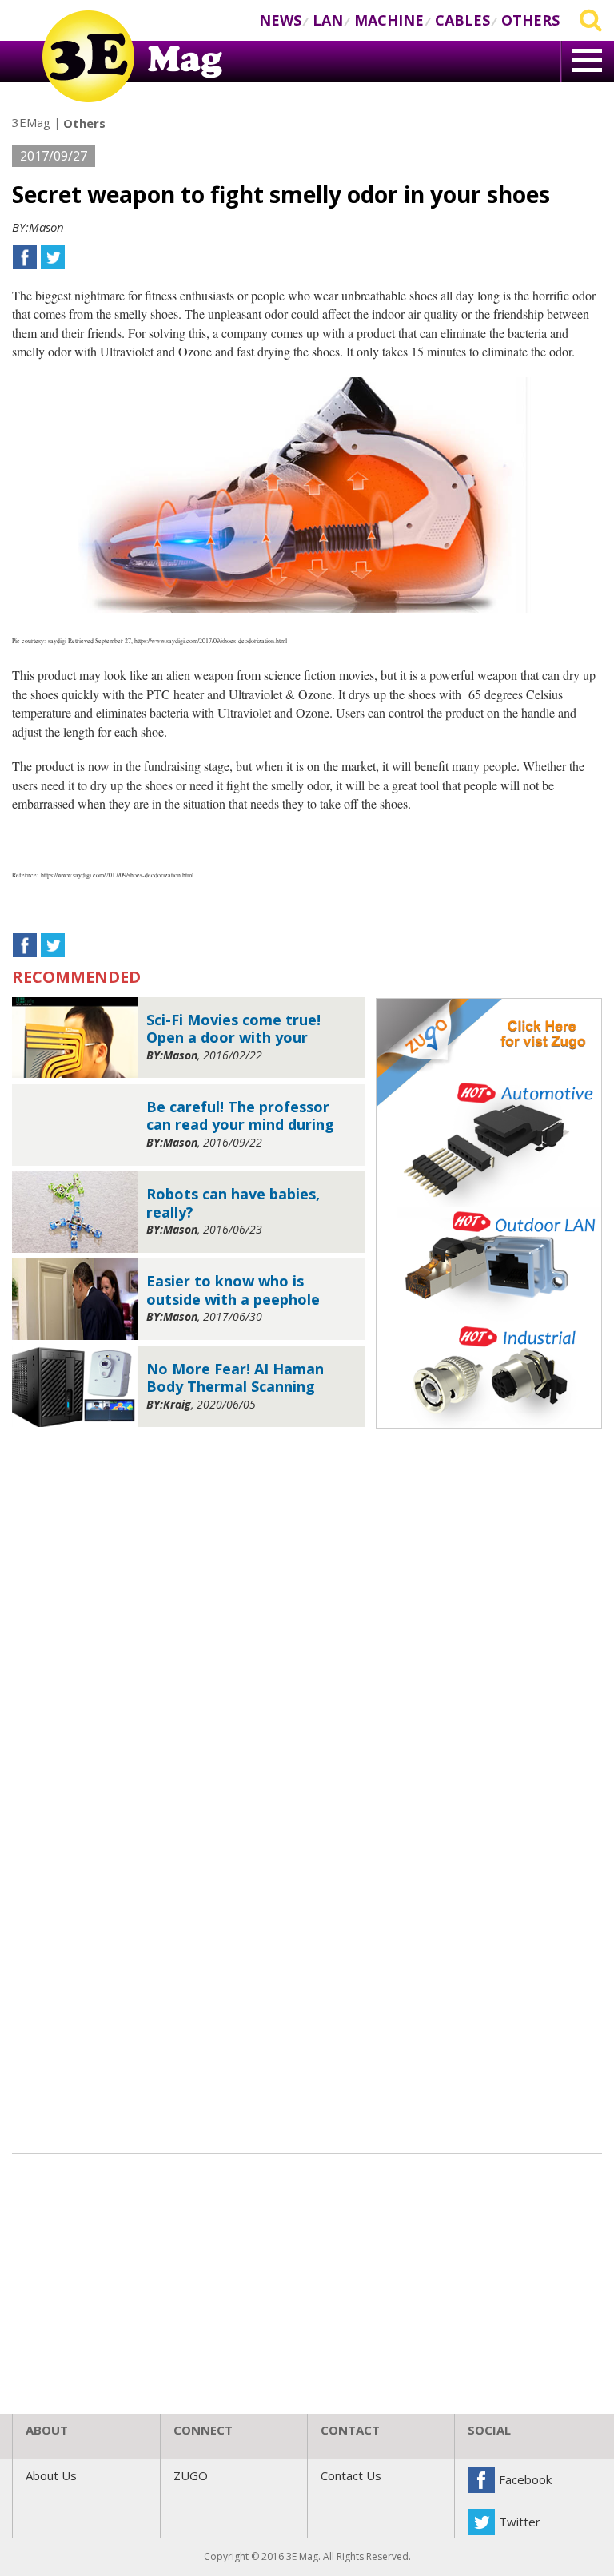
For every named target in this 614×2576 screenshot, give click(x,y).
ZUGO (191, 2475)
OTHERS (530, 20)
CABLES (462, 20)
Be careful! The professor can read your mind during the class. (240, 1116)
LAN (328, 20)
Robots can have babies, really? (233, 1203)
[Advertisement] (307, 1556)
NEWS (280, 20)
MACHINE (389, 20)
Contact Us (351, 2475)
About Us (51, 2475)
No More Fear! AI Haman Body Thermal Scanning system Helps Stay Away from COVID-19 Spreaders (238, 1378)
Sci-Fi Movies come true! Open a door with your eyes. (233, 1029)
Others (84, 123)
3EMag (31, 122)
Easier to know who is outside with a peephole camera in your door (233, 1290)
